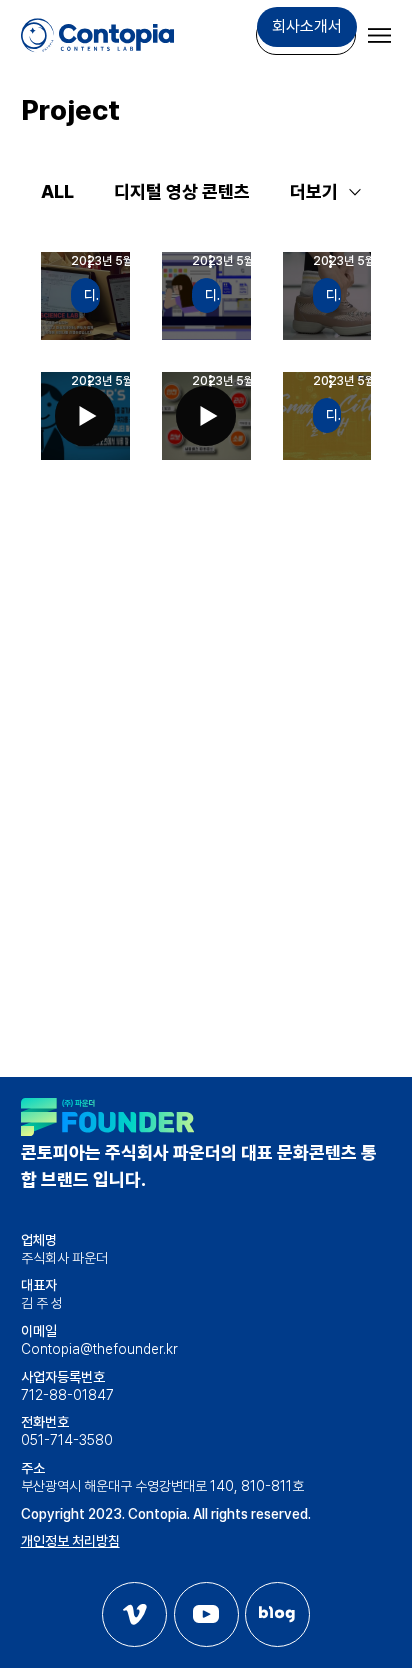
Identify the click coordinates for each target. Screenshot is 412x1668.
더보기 (314, 191)
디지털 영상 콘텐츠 (182, 191)
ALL (57, 191)
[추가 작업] (97, 261)
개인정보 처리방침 (70, 1541)
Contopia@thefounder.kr (99, 1349)
